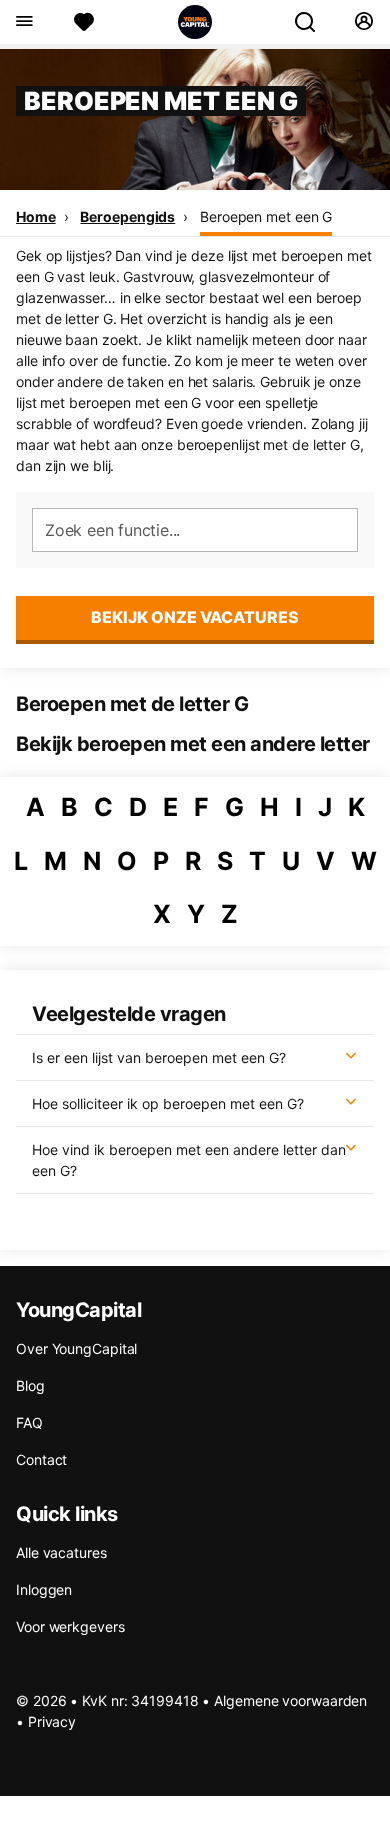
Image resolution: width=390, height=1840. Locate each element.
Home (36, 216)
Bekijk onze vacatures (195, 617)
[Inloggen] (363, 22)
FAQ (29, 1422)
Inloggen (44, 1589)
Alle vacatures (61, 1552)
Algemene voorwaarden (290, 1700)
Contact (41, 1459)
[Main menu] (23, 22)
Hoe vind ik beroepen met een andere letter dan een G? (189, 1160)
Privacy (52, 1721)
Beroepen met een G (266, 216)
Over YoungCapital (76, 1348)
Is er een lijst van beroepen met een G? (159, 1057)
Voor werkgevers (70, 1626)
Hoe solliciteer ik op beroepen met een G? (168, 1103)
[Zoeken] (313, 22)
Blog (30, 1385)
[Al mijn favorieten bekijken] (84, 22)
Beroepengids (127, 216)
